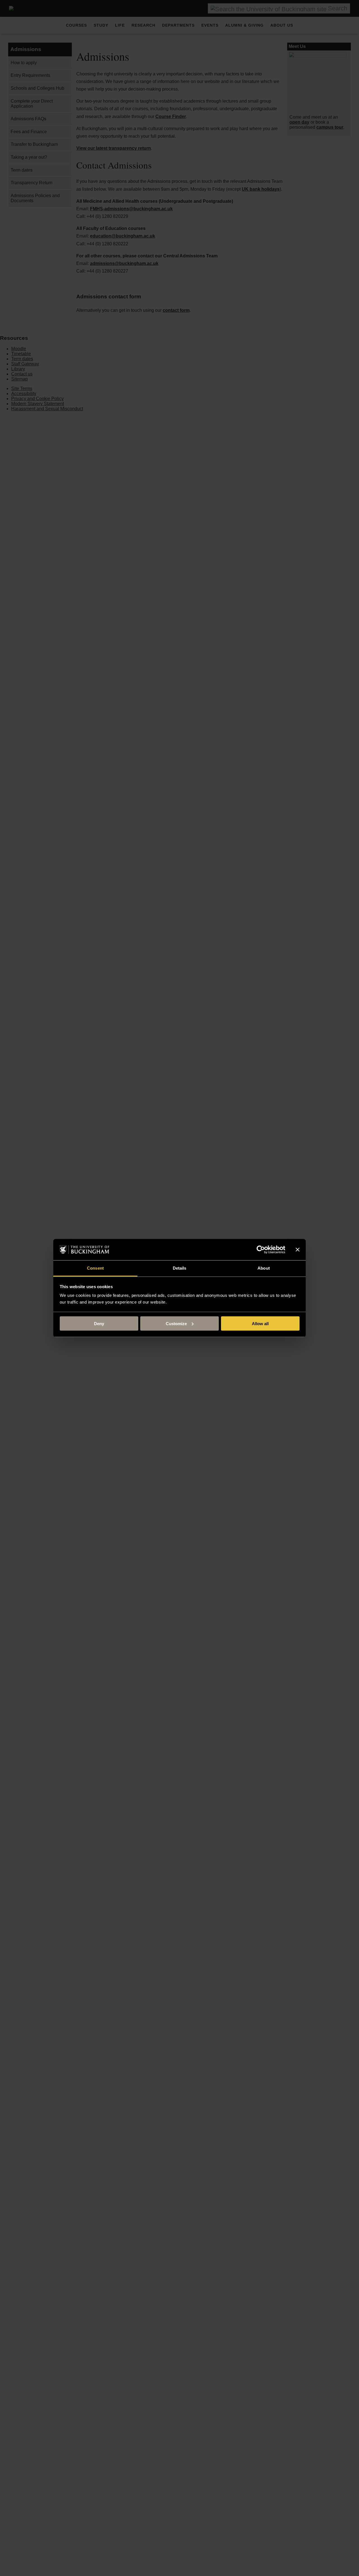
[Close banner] (298, 1250)
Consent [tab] (95, 1268)
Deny (99, 1323)
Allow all (260, 1323)
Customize (176, 1323)
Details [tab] (180, 1268)
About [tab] (264, 1268)
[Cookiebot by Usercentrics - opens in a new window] (261, 1250)
